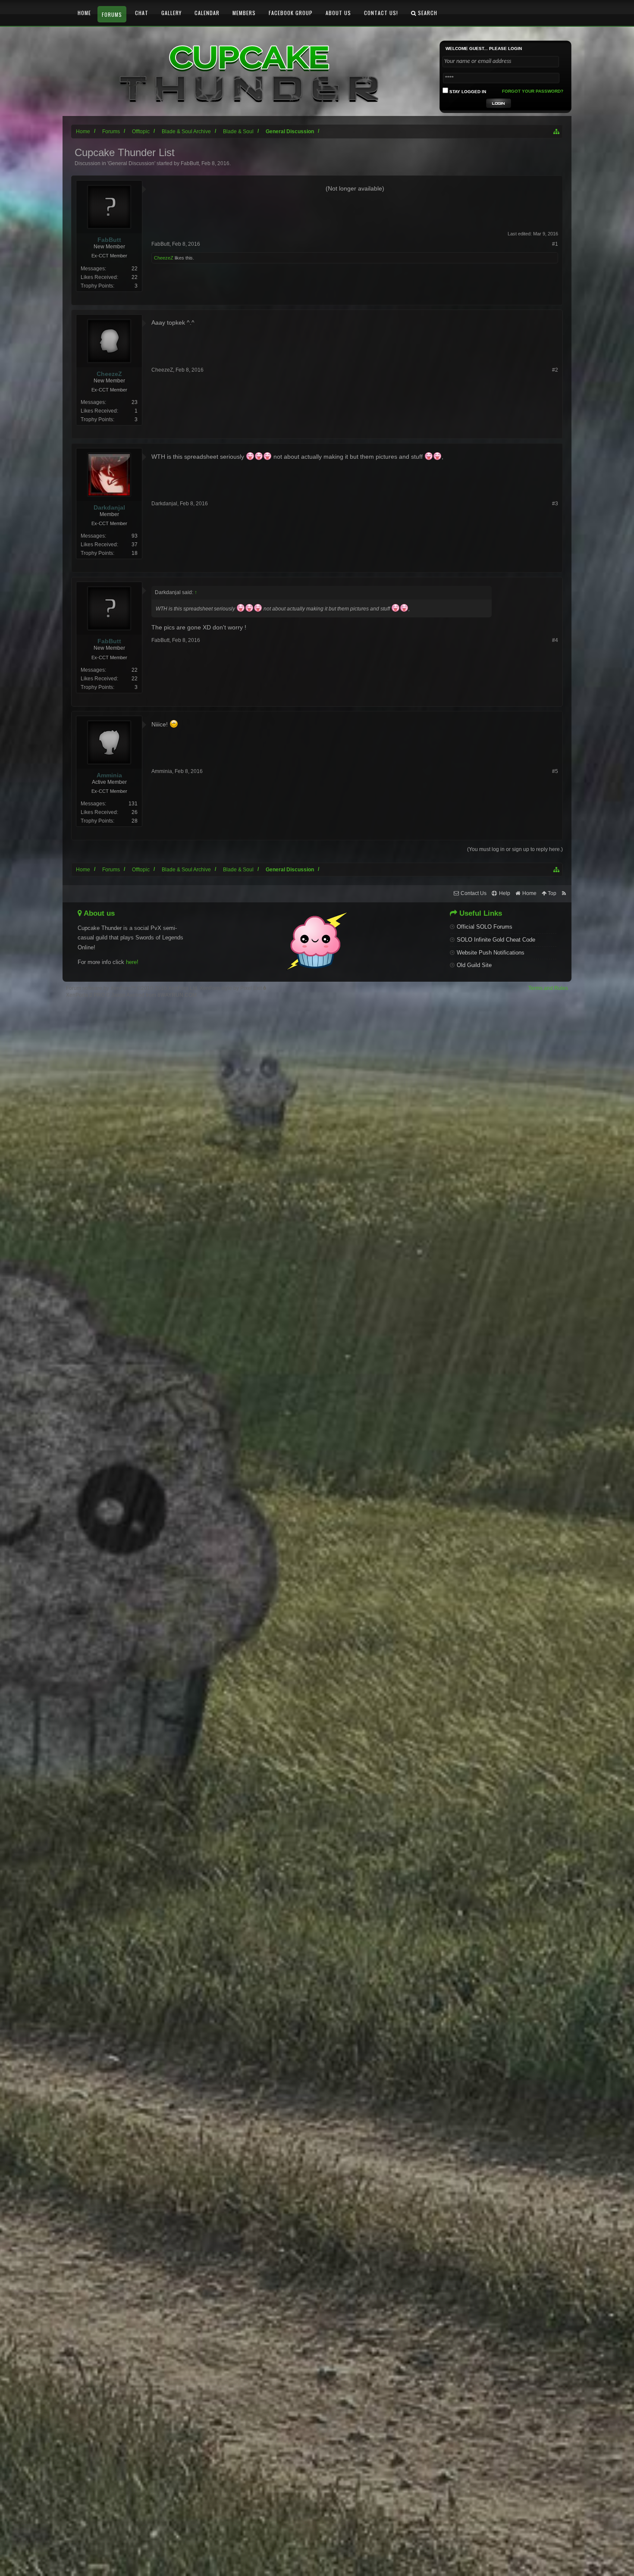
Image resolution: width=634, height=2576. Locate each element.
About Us (338, 13)
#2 (555, 370)
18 (135, 553)
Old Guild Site (474, 965)
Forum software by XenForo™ (132, 988)
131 (133, 804)
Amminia (162, 771)
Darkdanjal (164, 504)
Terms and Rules (548, 988)
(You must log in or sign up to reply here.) (515, 849)
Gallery (171, 13)
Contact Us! (381, 13)
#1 (555, 244)
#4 (555, 640)
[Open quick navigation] (557, 131)
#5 (555, 771)
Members (244, 13)
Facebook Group (291, 13)
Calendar (207, 13)
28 (135, 821)
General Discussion (131, 163)
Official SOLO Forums (485, 927)
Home (84, 13)
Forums (112, 14)
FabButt (190, 163)
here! (132, 962)
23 (135, 402)
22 (135, 269)
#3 (555, 504)
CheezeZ (164, 258)
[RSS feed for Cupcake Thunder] (564, 894)
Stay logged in (467, 92)
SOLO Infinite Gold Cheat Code (496, 940)
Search (427, 13)
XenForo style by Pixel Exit (231, 988)
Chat (142, 13)
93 (135, 536)
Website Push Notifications (491, 953)
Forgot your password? (533, 91)
